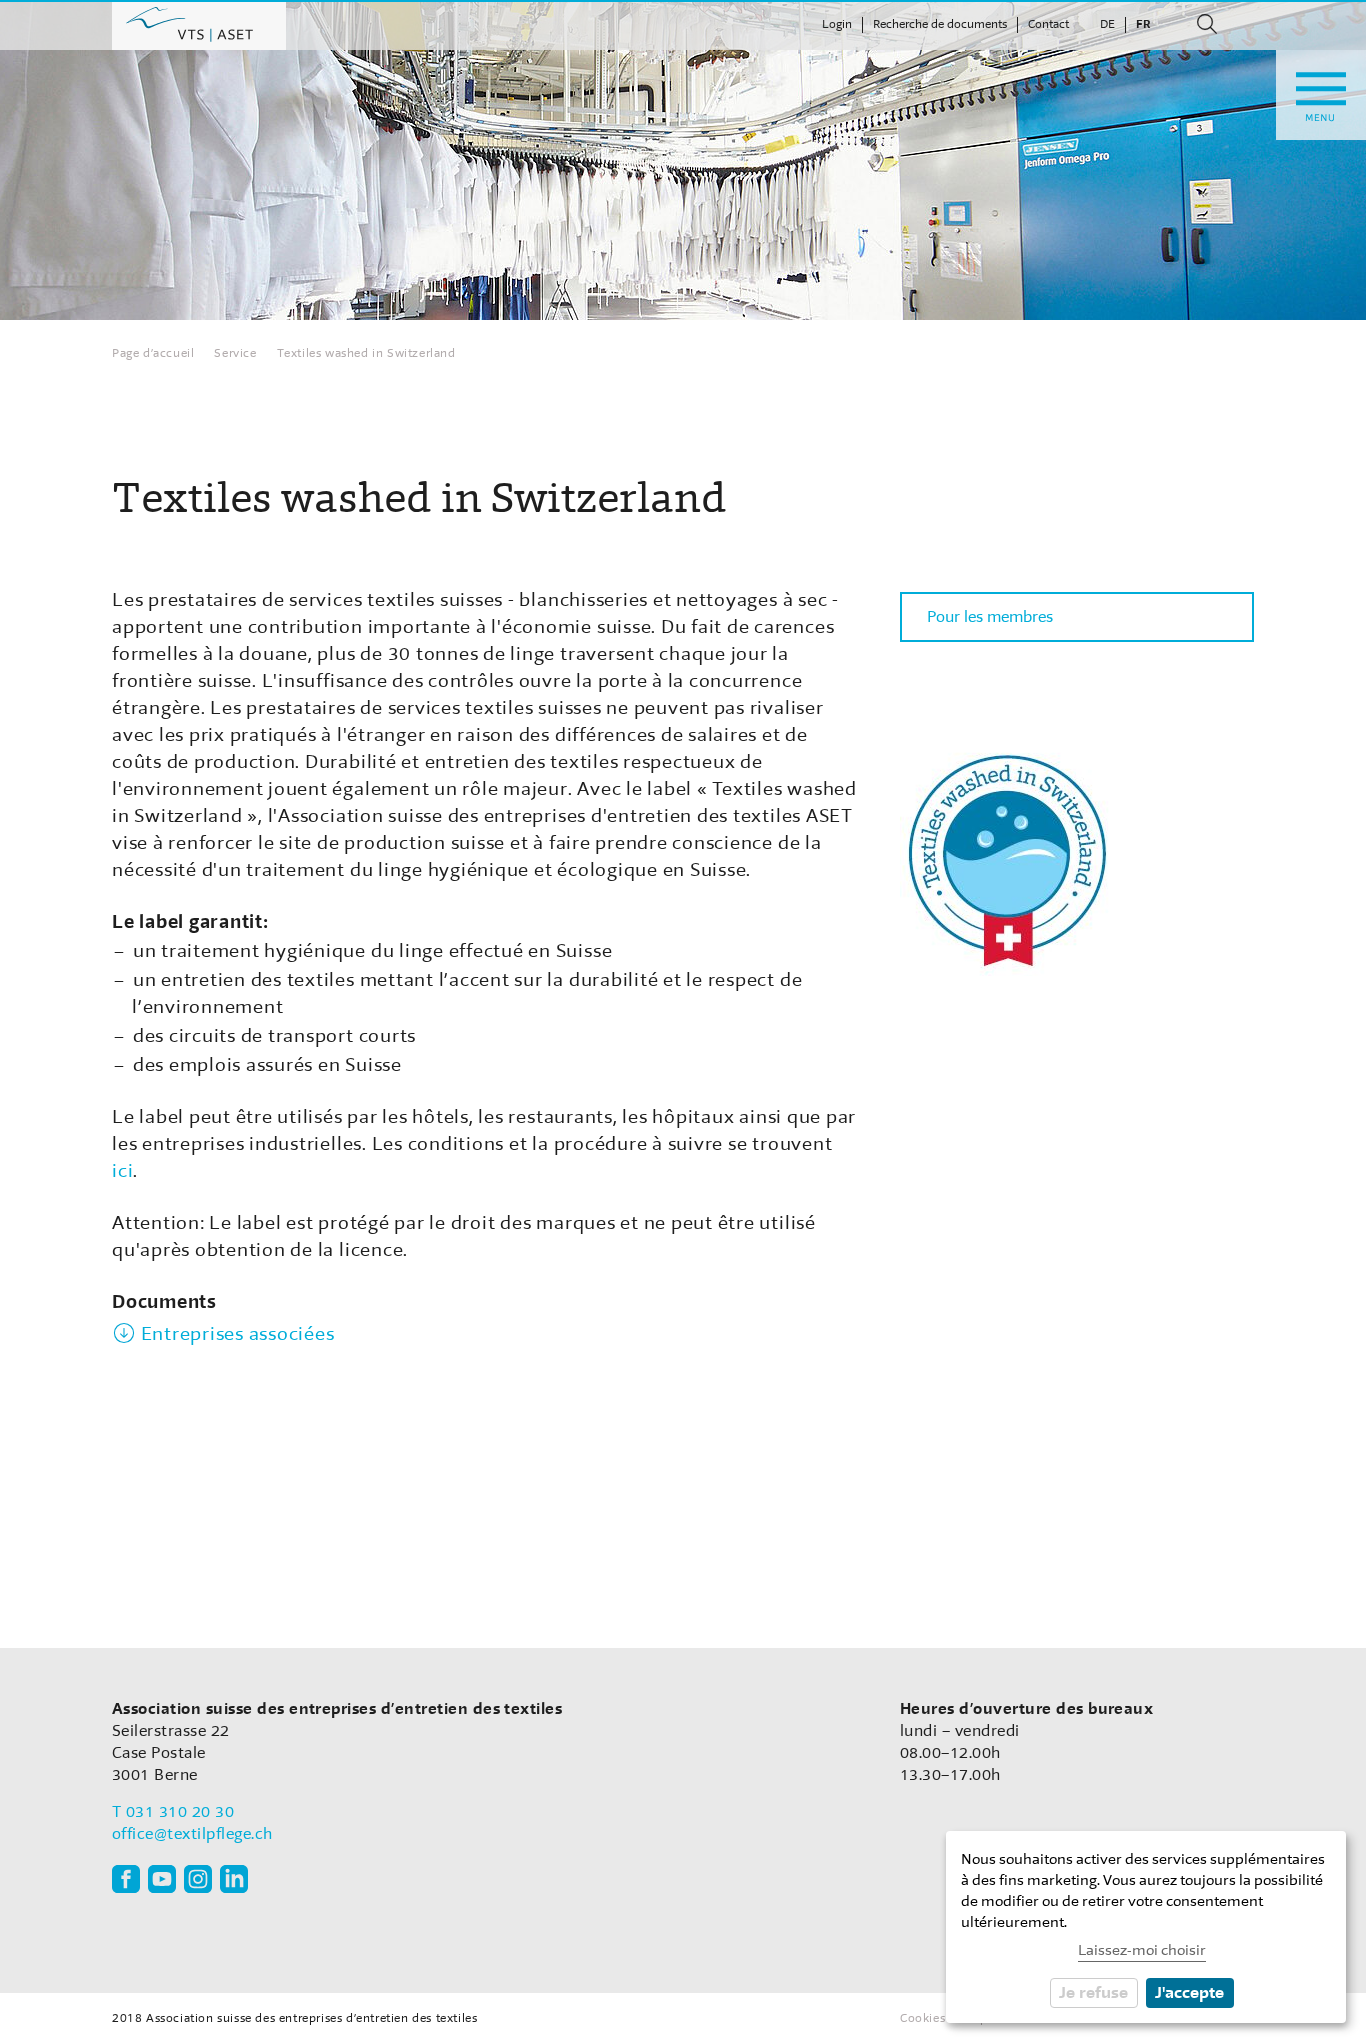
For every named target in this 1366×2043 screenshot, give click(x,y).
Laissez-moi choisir (1142, 1950)
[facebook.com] (126, 1878)
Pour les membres (990, 617)
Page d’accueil (199, 25)
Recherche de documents (940, 24)
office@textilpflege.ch (192, 1834)
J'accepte (1189, 1992)
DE (1107, 24)
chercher (1207, 24)
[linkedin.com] (234, 1878)
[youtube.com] (162, 1878)
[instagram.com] (198, 1878)
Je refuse (1093, 1992)
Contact (1048, 24)
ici (122, 1171)
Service (235, 353)
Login (837, 24)
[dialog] (1146, 1927)
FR (1143, 24)
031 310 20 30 (180, 1812)
